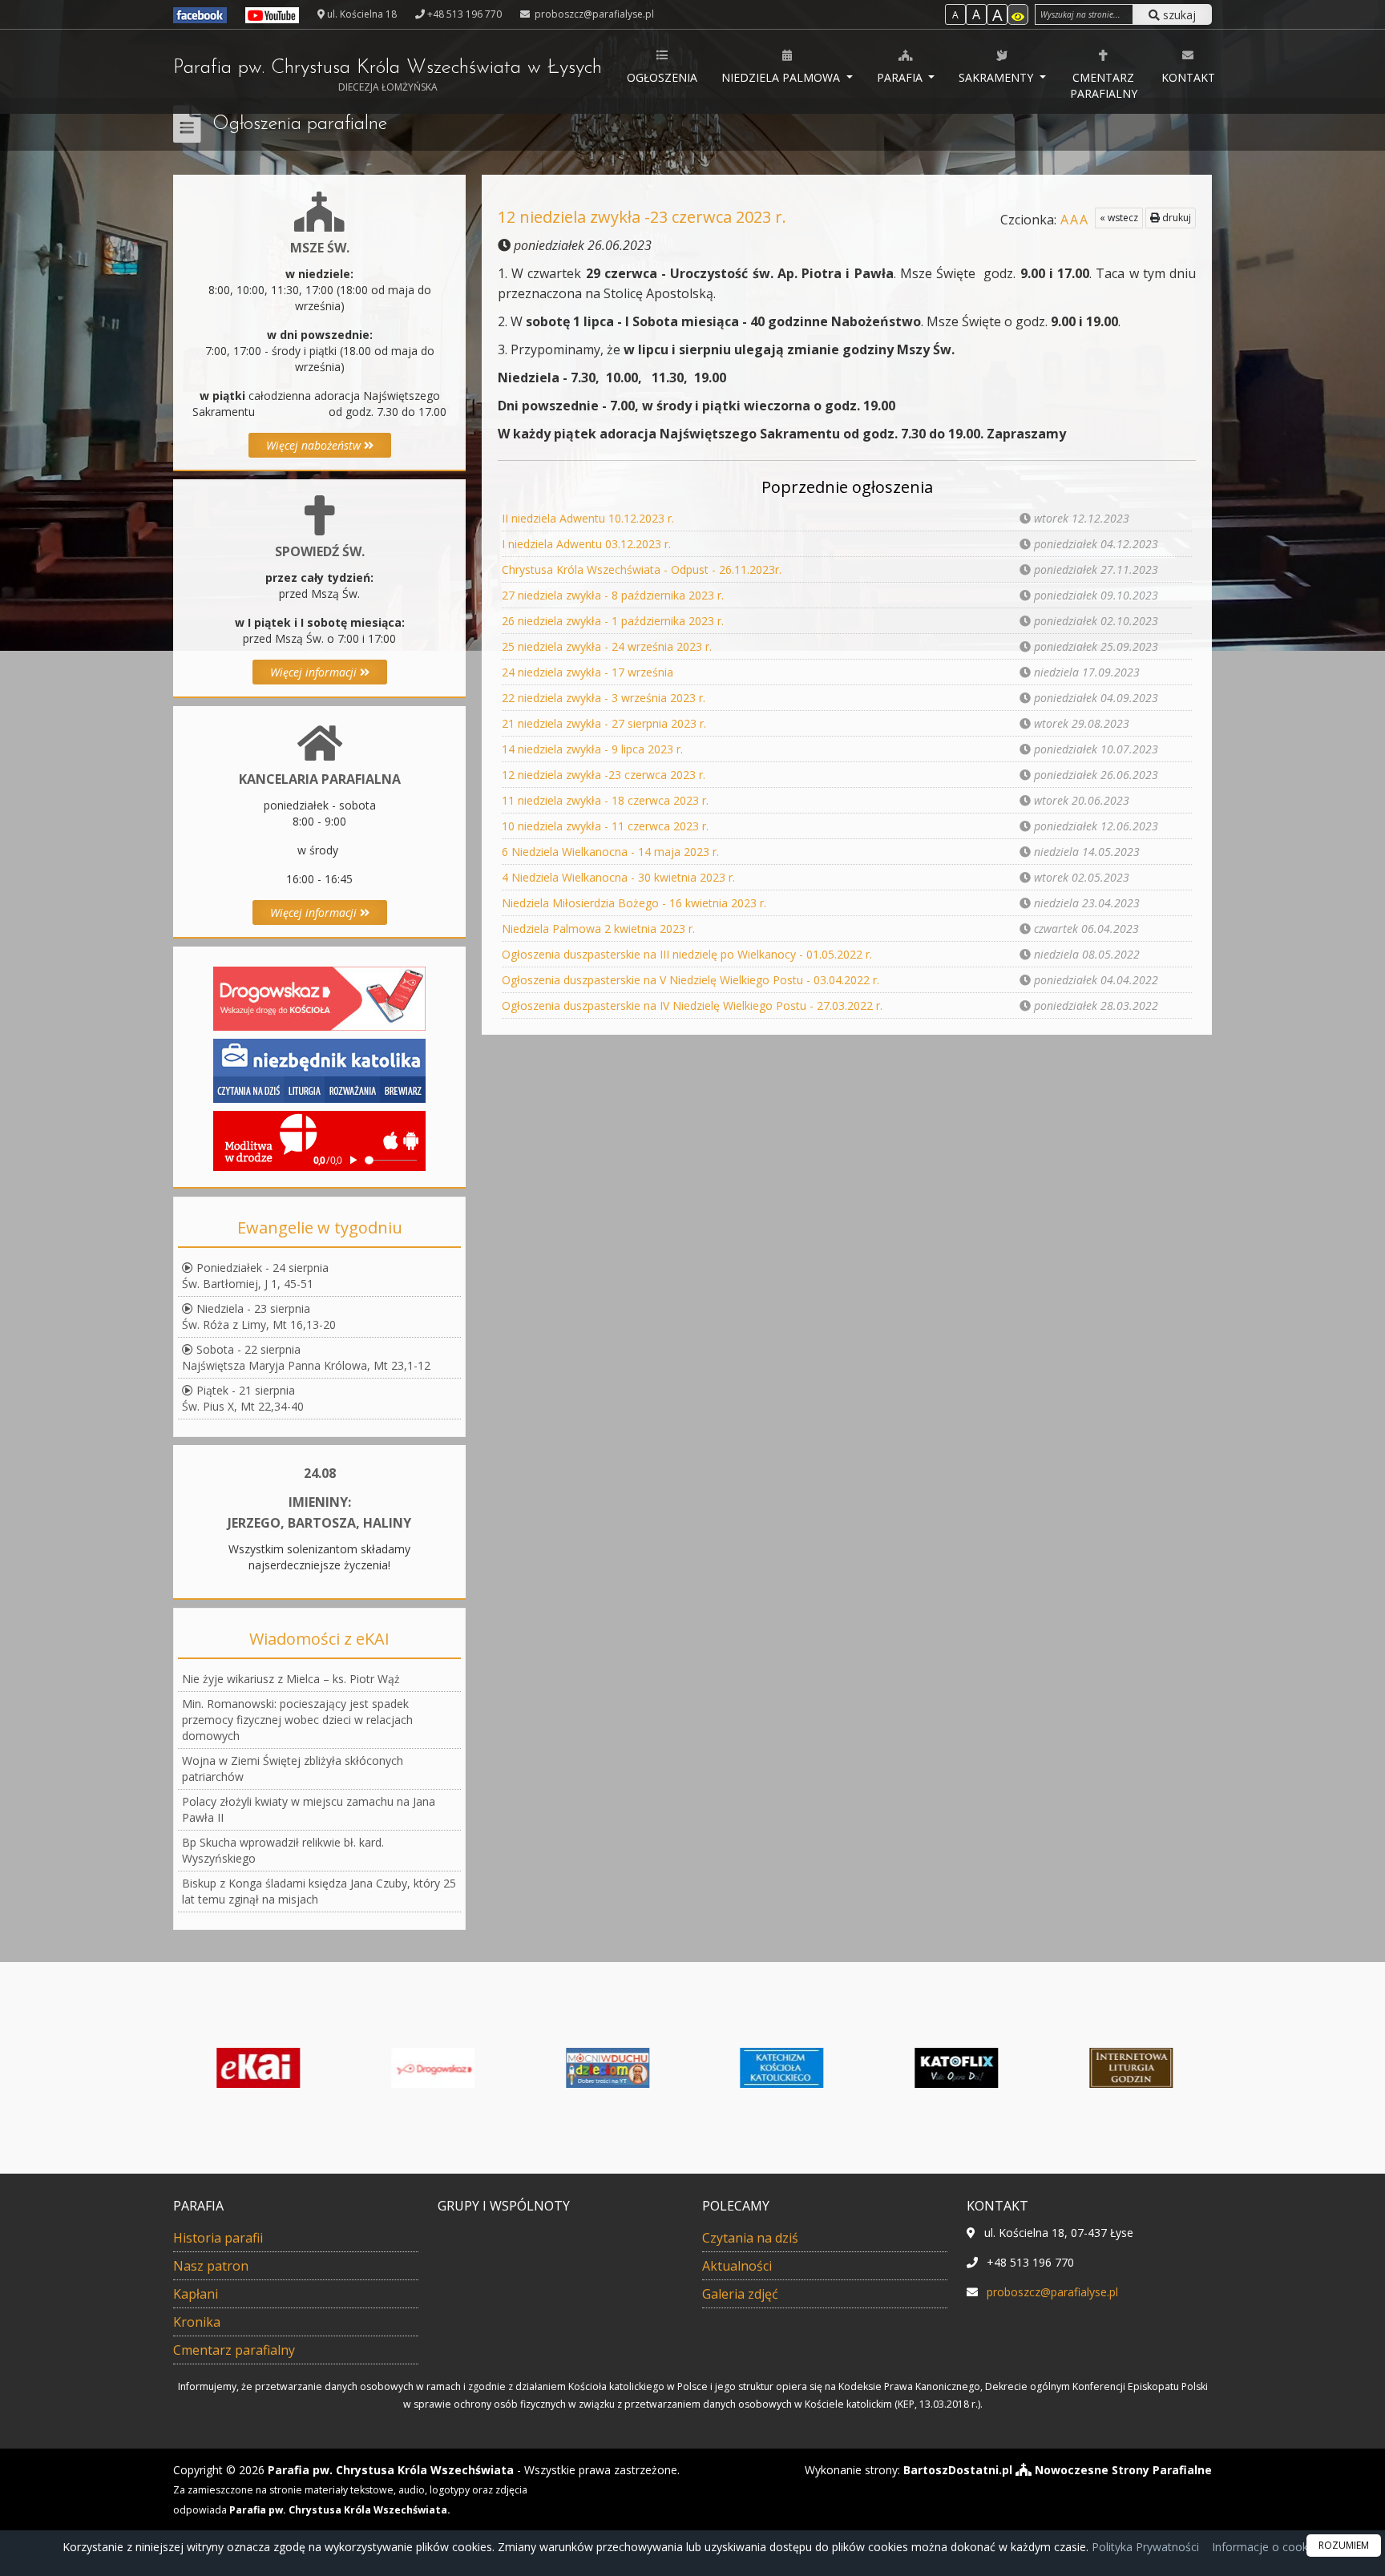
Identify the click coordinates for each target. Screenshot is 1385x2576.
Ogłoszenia (662, 77)
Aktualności (737, 2266)
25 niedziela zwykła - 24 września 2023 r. (607, 646)
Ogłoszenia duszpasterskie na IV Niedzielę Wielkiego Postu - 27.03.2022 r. (692, 1005)
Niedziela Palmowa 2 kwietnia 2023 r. (598, 929)
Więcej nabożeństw (315, 445)
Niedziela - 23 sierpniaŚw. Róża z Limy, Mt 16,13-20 (259, 1316)
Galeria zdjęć (740, 2294)
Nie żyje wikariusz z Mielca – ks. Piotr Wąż (291, 1679)
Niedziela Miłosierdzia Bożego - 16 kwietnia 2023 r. (634, 903)
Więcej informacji (315, 672)
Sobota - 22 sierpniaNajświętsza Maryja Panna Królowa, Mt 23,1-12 (306, 1357)
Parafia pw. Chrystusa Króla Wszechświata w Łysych (388, 76)
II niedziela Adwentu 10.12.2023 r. (588, 518)
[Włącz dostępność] (1018, 14)
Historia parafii (218, 2238)
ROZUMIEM (1344, 2545)
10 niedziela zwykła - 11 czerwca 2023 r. (605, 826)
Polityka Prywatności (1144, 2547)
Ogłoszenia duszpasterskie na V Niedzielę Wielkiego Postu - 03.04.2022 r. (690, 980)
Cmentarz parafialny (1104, 85)
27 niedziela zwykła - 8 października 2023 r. (613, 595)
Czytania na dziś (750, 2238)
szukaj (1178, 15)
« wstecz (1119, 218)
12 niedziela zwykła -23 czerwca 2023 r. (604, 775)
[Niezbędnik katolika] (319, 1070)
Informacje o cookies (1267, 2547)
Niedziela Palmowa (782, 77)
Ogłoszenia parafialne (300, 124)
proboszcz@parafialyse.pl (593, 14)
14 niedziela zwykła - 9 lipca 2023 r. (592, 749)
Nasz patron (211, 2266)
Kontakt (1188, 77)
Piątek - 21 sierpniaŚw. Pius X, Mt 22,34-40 (243, 1398)
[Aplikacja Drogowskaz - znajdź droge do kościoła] (319, 997)
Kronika (197, 2322)
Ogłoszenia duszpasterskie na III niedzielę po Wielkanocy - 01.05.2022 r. (687, 954)
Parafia (901, 77)
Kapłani (196, 2294)
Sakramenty (997, 77)
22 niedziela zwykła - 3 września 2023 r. (604, 698)
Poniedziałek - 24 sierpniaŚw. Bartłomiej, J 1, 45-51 (255, 1276)
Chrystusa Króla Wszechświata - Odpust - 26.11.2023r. (642, 569)
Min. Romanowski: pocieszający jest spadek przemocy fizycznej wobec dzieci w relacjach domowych (297, 1720)
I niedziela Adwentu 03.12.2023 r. (586, 544)
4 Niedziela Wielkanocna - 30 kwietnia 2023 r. (618, 877)
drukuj (1175, 218)
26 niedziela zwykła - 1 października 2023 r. (613, 621)
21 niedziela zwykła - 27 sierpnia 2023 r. (604, 723)
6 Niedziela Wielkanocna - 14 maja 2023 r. (610, 852)
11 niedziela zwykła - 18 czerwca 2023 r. (605, 800)
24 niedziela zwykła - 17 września (588, 672)
